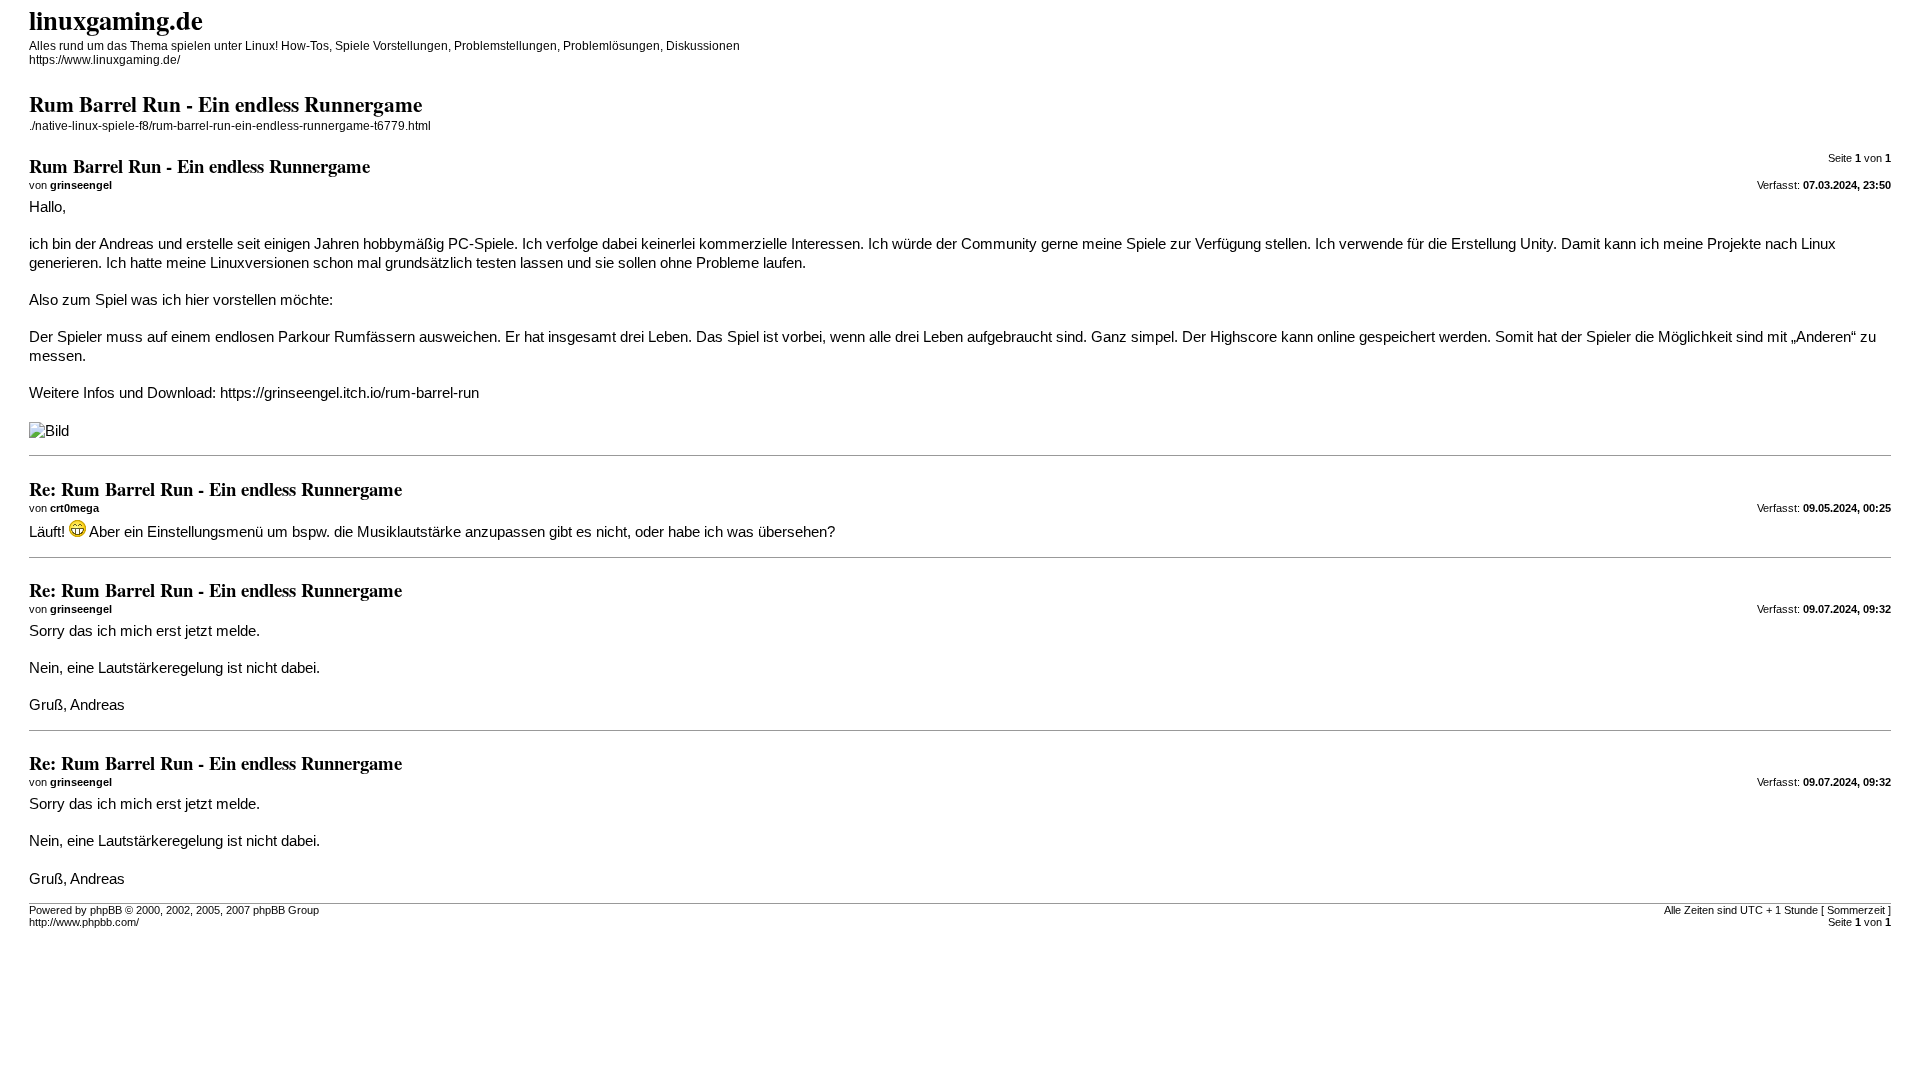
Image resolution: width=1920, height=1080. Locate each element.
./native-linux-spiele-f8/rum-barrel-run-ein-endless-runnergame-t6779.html (230, 126)
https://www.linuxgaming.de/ (104, 60)
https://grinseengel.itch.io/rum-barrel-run (349, 393)
